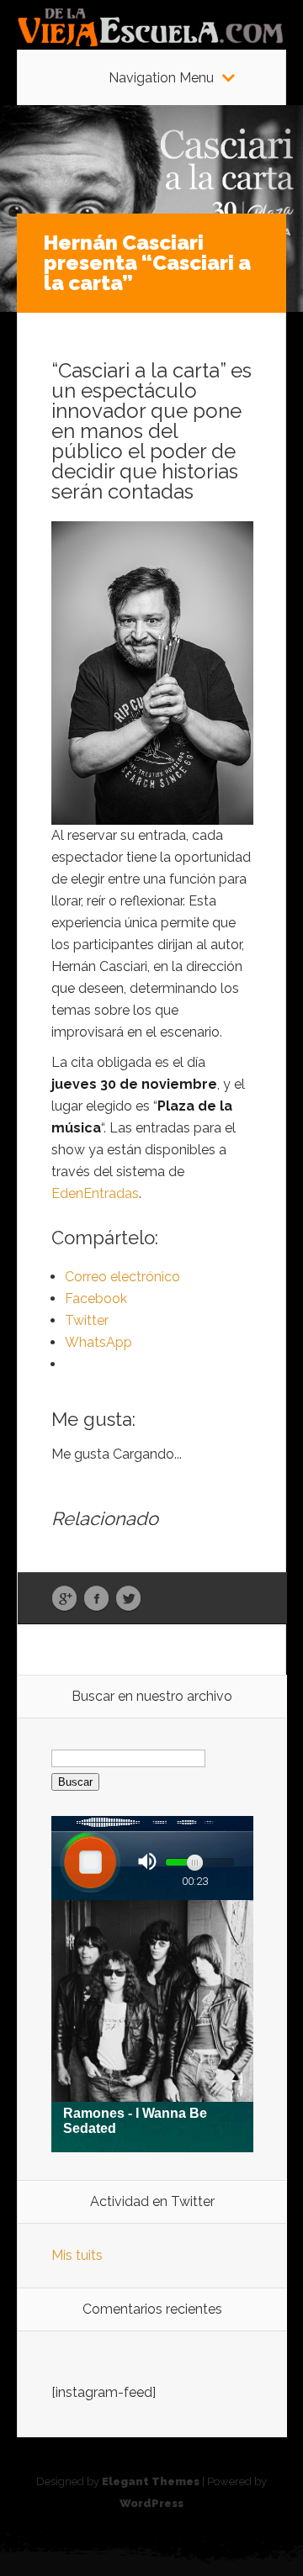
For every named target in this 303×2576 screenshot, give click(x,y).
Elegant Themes (151, 2481)
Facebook (96, 1599)
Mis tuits (77, 2255)
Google (64, 1599)
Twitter (128, 1599)
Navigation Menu (161, 78)
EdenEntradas (95, 1193)
